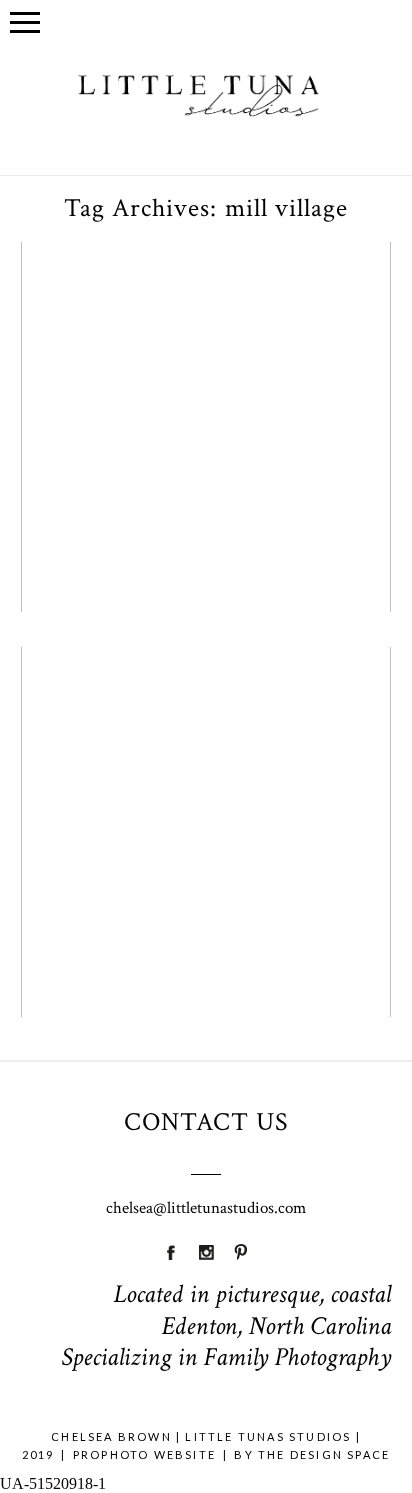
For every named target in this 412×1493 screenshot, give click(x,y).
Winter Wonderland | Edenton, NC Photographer (204, 335)
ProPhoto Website (144, 1454)
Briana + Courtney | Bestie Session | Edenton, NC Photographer (204, 741)
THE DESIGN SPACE (324, 1454)
